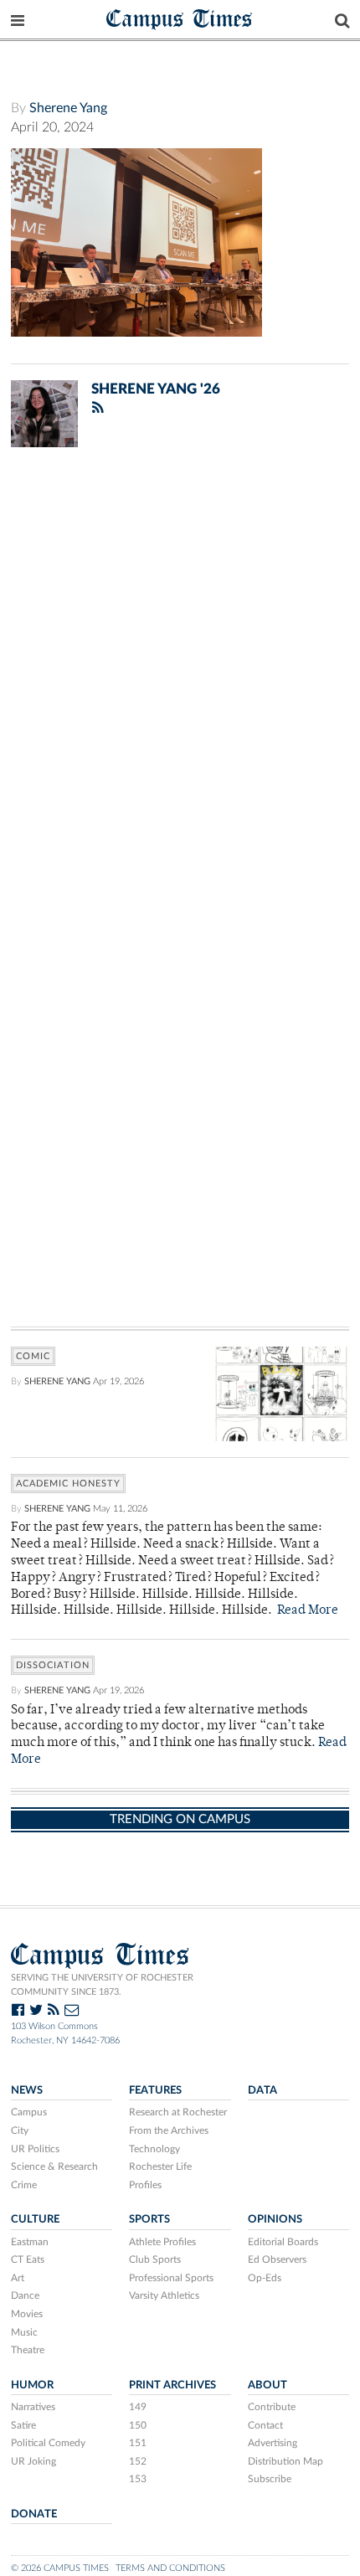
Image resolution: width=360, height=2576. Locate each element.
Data (262, 2090)
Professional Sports (171, 2278)
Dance (25, 2295)
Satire (23, 2425)
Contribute (272, 2407)
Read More (308, 1611)
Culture (35, 2219)
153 (138, 2479)
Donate (34, 2514)
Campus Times (180, 18)
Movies (27, 2314)
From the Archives (169, 2130)
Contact (265, 2425)
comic (33, 1356)
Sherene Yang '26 (156, 389)
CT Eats (28, 2259)
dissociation (53, 1665)
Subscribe (270, 2479)
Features (155, 2090)
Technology (154, 2149)
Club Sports (155, 2259)
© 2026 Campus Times (60, 2568)
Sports (149, 2219)
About (267, 2385)
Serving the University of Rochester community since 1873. (102, 1985)
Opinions (275, 2219)
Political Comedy (48, 2443)
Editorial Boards (283, 2242)
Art (18, 2278)
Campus (29, 2112)
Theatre (28, 2350)
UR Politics (35, 2149)
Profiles (145, 2185)
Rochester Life (160, 2166)
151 (138, 2443)
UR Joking (33, 2461)
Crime (24, 2185)
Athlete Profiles (162, 2242)
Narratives (33, 2407)
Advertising (273, 2443)
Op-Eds (265, 2278)
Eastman (30, 2242)
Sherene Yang (68, 108)
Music (24, 2332)
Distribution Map (285, 2461)
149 (138, 2407)
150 (138, 2425)
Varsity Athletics (164, 2295)
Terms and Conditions (170, 2568)
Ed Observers (277, 2259)
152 (138, 2461)
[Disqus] (180, 678)
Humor (32, 2385)
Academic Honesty (68, 1484)
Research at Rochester (178, 2112)
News (27, 2090)
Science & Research (54, 2166)
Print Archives (172, 2385)
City (20, 2130)
